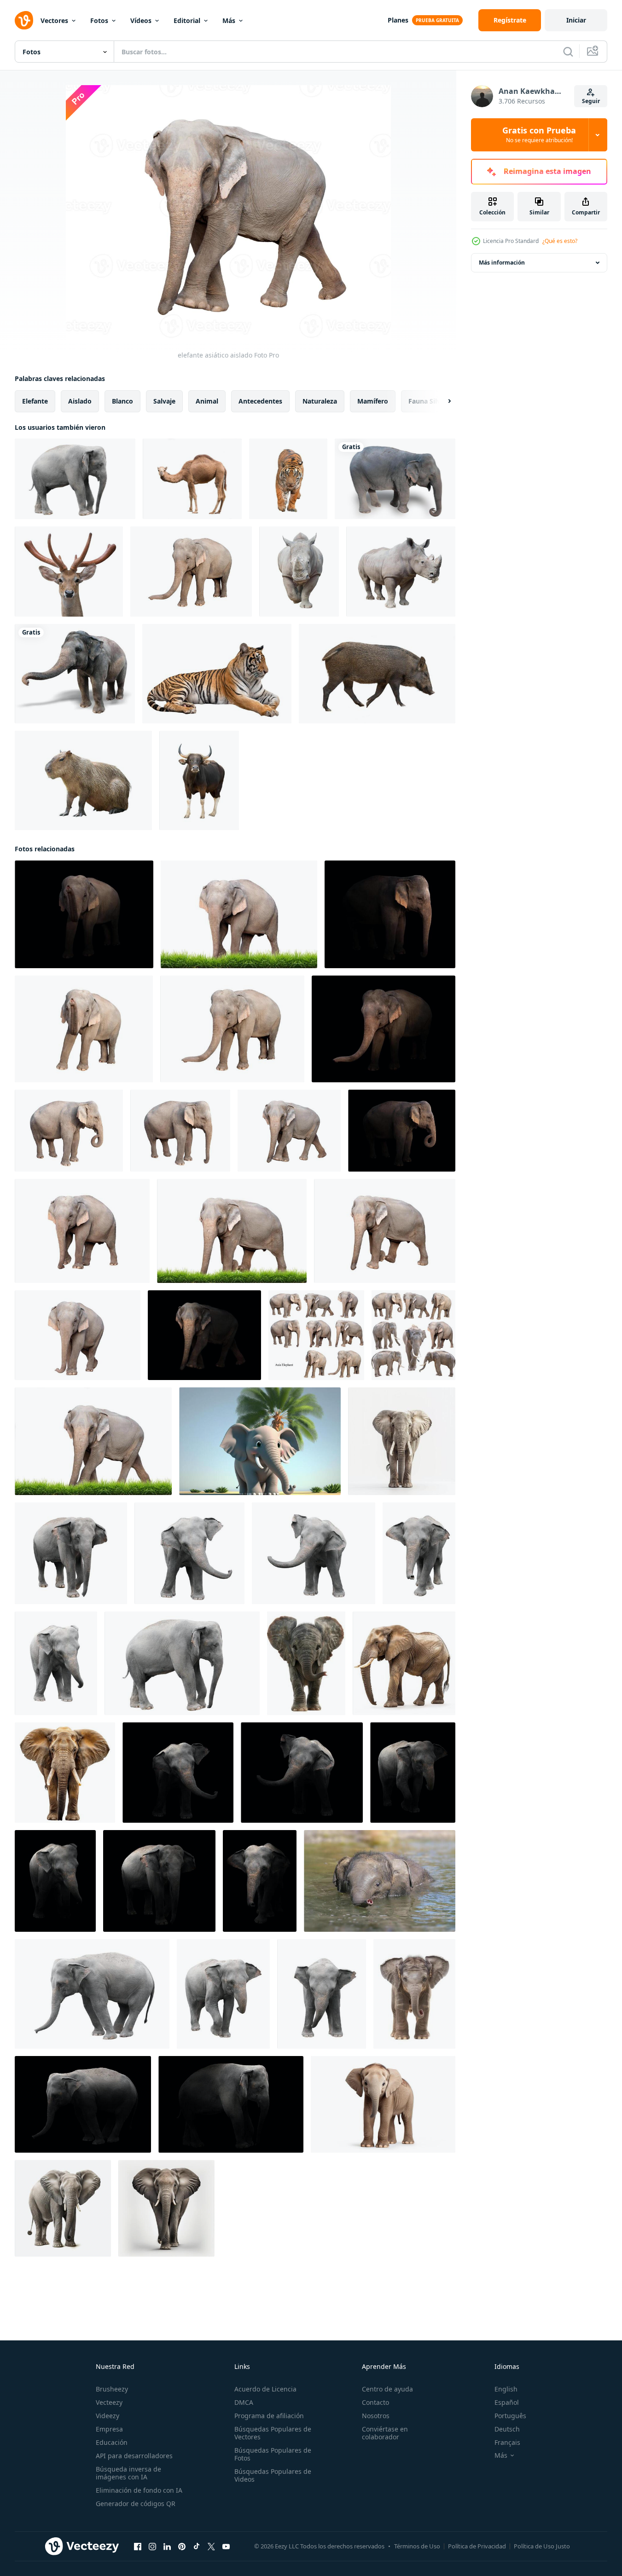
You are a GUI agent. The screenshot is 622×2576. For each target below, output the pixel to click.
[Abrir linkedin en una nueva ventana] (167, 2547)
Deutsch (507, 2429)
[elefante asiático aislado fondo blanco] (75, 479)
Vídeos (141, 20)
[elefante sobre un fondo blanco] (395, 479)
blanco (122, 401)
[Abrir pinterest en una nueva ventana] (182, 2547)
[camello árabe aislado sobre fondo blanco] (192, 479)
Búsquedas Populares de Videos (273, 2475)
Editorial (187, 20)
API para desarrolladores (134, 2456)
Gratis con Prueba (539, 135)
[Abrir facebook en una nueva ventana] (138, 2547)
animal (207, 401)
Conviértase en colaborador (385, 2433)
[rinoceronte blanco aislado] (299, 572)
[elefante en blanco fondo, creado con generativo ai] (63, 2208)
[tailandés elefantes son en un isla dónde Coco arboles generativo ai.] (260, 1441)
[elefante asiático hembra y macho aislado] (413, 1335)
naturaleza (320, 401)
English (506, 2389)
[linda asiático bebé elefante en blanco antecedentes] (414, 1994)
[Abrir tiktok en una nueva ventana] (197, 2547)
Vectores (54, 20)
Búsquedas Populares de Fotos (273, 2454)
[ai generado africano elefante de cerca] (383, 2104)
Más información (502, 263)
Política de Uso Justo (542, 2546)
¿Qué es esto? (560, 241)
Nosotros (376, 2416)
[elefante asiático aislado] (191, 572)
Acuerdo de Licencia (265, 2389)
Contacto (375, 2402)
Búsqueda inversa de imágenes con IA (128, 2473)
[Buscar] (568, 52)
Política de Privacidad (477, 2546)
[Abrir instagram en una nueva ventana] (152, 2547)
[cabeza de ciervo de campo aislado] (69, 572)
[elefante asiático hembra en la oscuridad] (84, 914)
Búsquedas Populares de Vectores (273, 2433)
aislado (80, 401)
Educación (112, 2442)
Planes (398, 20)
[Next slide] (442, 401)
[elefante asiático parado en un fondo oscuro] (178, 1773)
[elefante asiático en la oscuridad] (204, 1335)
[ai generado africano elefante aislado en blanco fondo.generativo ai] (402, 1441)
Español (507, 2402)
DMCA (244, 2402)
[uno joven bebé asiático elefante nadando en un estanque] (380, 1881)
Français (507, 2442)
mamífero (373, 401)
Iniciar (576, 20)
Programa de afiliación (269, 2416)
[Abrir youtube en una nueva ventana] (226, 2547)
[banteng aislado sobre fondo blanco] (199, 780)
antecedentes (260, 401)
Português (510, 2416)
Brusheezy (112, 2389)
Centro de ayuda (387, 2389)
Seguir (591, 101)
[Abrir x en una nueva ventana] (211, 2547)
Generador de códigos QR (136, 2504)
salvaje (164, 401)
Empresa (109, 2429)
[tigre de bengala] (217, 674)
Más (229, 20)
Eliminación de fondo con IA (139, 2490)
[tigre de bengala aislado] (288, 479)
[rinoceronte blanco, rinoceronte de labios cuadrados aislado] (401, 572)
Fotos (99, 20)
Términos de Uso (417, 2546)
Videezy (108, 2416)
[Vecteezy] (24, 20)
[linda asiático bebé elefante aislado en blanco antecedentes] (306, 1663)
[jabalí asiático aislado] (377, 674)
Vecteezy (109, 2402)
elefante (35, 401)
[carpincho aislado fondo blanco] (83, 780)
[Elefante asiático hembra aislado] (316, 1335)
